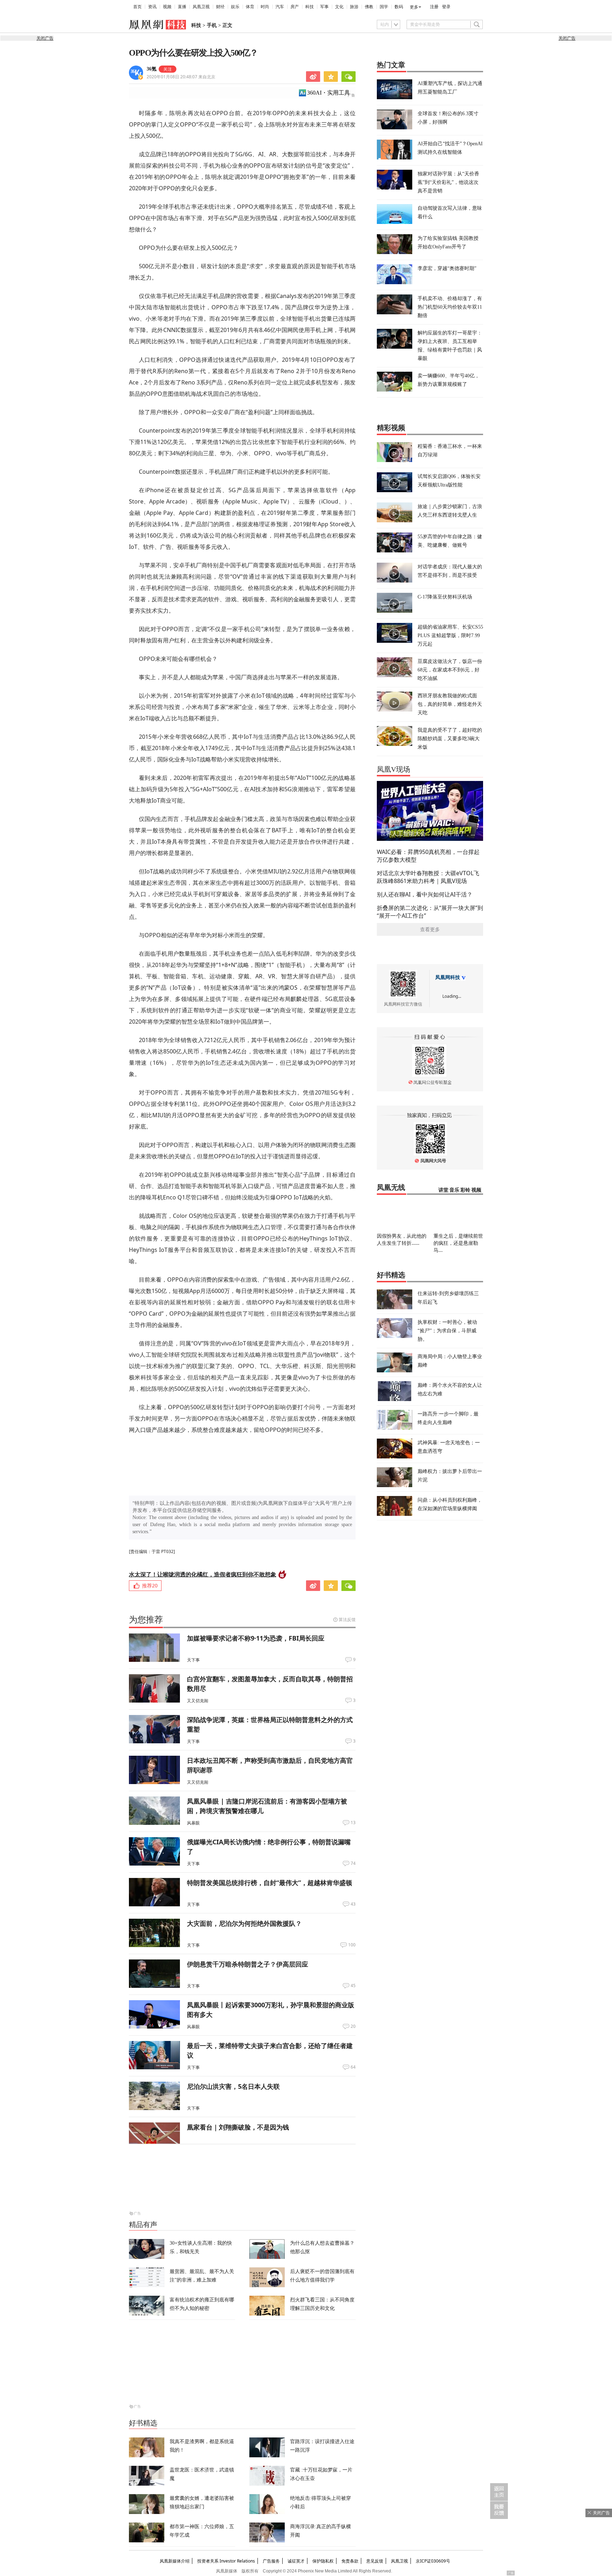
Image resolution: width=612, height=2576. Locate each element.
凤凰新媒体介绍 (175, 2561)
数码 (399, 7)
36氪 (152, 69)
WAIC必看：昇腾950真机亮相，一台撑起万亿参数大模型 (428, 856)
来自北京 (181, 77)
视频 (167, 7)
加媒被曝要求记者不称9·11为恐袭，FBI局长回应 (256, 1638)
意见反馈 (375, 2561)
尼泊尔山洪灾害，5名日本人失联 (233, 2086)
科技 (310, 7)
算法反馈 (347, 1619)
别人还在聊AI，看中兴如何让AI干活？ (425, 894)
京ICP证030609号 (433, 2561)
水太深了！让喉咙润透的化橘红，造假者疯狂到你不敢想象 (203, 1574)
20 (353, 2026)
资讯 (152, 7)
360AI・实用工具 (328, 93)
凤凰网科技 (448, 977)
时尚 (265, 7)
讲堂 (443, 1190)
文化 (339, 7)
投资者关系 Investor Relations (226, 2561)
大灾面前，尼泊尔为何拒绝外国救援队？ (244, 1923)
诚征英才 (296, 2561)
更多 (414, 7)
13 (353, 1823)
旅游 (354, 7)
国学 (384, 7)
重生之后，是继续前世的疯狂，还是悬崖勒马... (458, 1243)
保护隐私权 (323, 2561)
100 (352, 1945)
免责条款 (350, 2561)
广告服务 (271, 2561)
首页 (137, 7)
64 (353, 2067)
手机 (212, 25)
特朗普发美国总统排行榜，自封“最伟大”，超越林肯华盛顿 (270, 1883)
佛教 (369, 7)
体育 (250, 7)
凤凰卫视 (201, 7)
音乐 (454, 1190)
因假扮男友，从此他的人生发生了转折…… (402, 1239)
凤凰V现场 (393, 769)
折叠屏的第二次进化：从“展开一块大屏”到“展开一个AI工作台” (430, 912)
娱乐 (235, 7)
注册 (434, 7)
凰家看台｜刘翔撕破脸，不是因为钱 (238, 2127)
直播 (182, 7)
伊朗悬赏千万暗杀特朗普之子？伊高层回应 (248, 1964)
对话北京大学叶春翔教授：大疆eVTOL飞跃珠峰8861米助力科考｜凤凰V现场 (428, 877)
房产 (295, 7)
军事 (324, 7)
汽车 (280, 7)
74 (353, 1863)
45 (353, 1986)
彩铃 (465, 1190)
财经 (220, 7)
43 (353, 1904)
